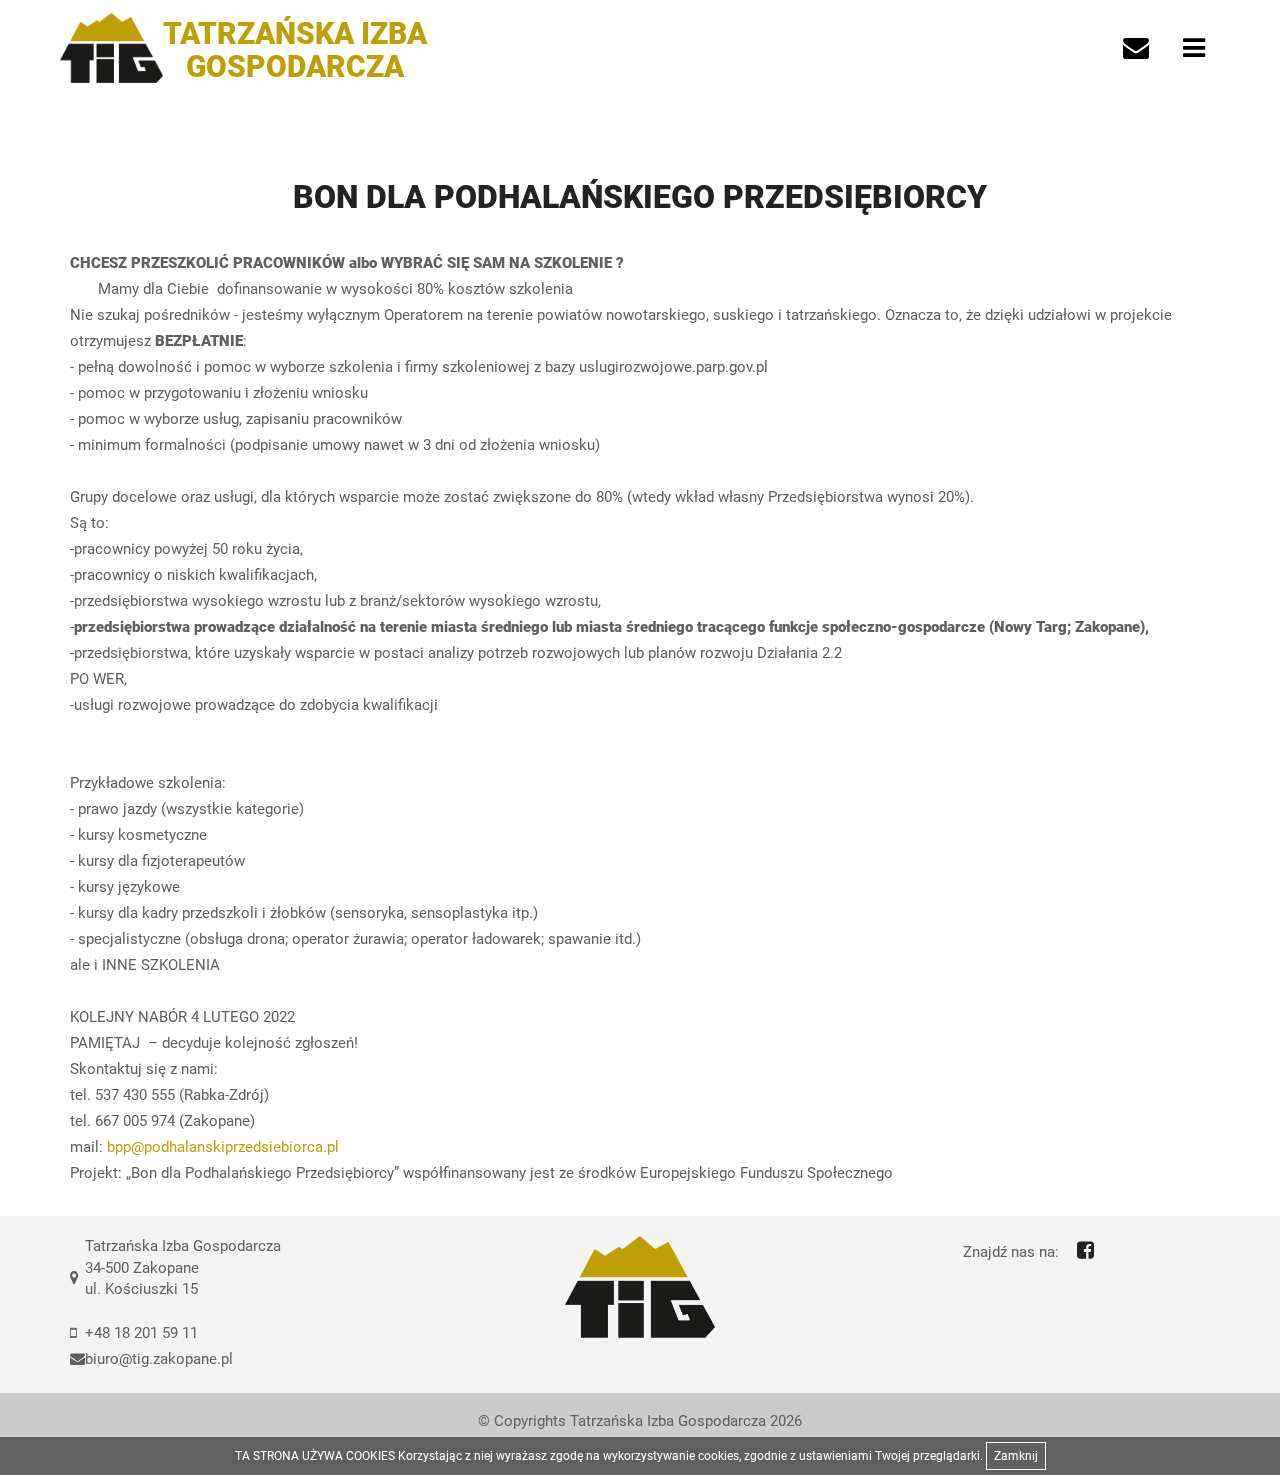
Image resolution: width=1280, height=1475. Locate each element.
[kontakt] (1136, 48)
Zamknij (1016, 1456)
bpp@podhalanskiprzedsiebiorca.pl (223, 1147)
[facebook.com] (1085, 1250)
